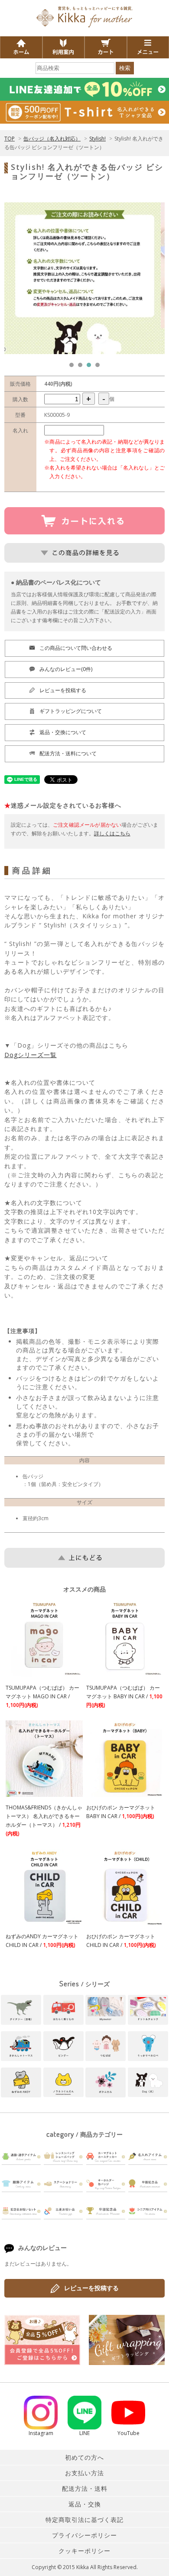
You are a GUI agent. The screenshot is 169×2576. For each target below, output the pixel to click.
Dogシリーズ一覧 (31, 1055)
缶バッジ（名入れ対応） (52, 139)
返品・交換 (85, 2504)
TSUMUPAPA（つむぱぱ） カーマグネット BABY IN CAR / (124, 1696)
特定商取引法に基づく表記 (84, 2520)
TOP (10, 139)
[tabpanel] (85, 278)
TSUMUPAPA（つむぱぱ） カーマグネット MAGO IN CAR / (42, 1696)
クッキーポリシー (84, 2551)
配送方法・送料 (85, 2488)
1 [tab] (74, 367)
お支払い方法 (84, 2473)
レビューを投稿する (91, 2288)
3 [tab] (91, 367)
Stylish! (97, 139)
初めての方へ (84, 2457)
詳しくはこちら (112, 833)
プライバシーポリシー (84, 2535)
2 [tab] (82, 367)
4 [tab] (100, 367)
